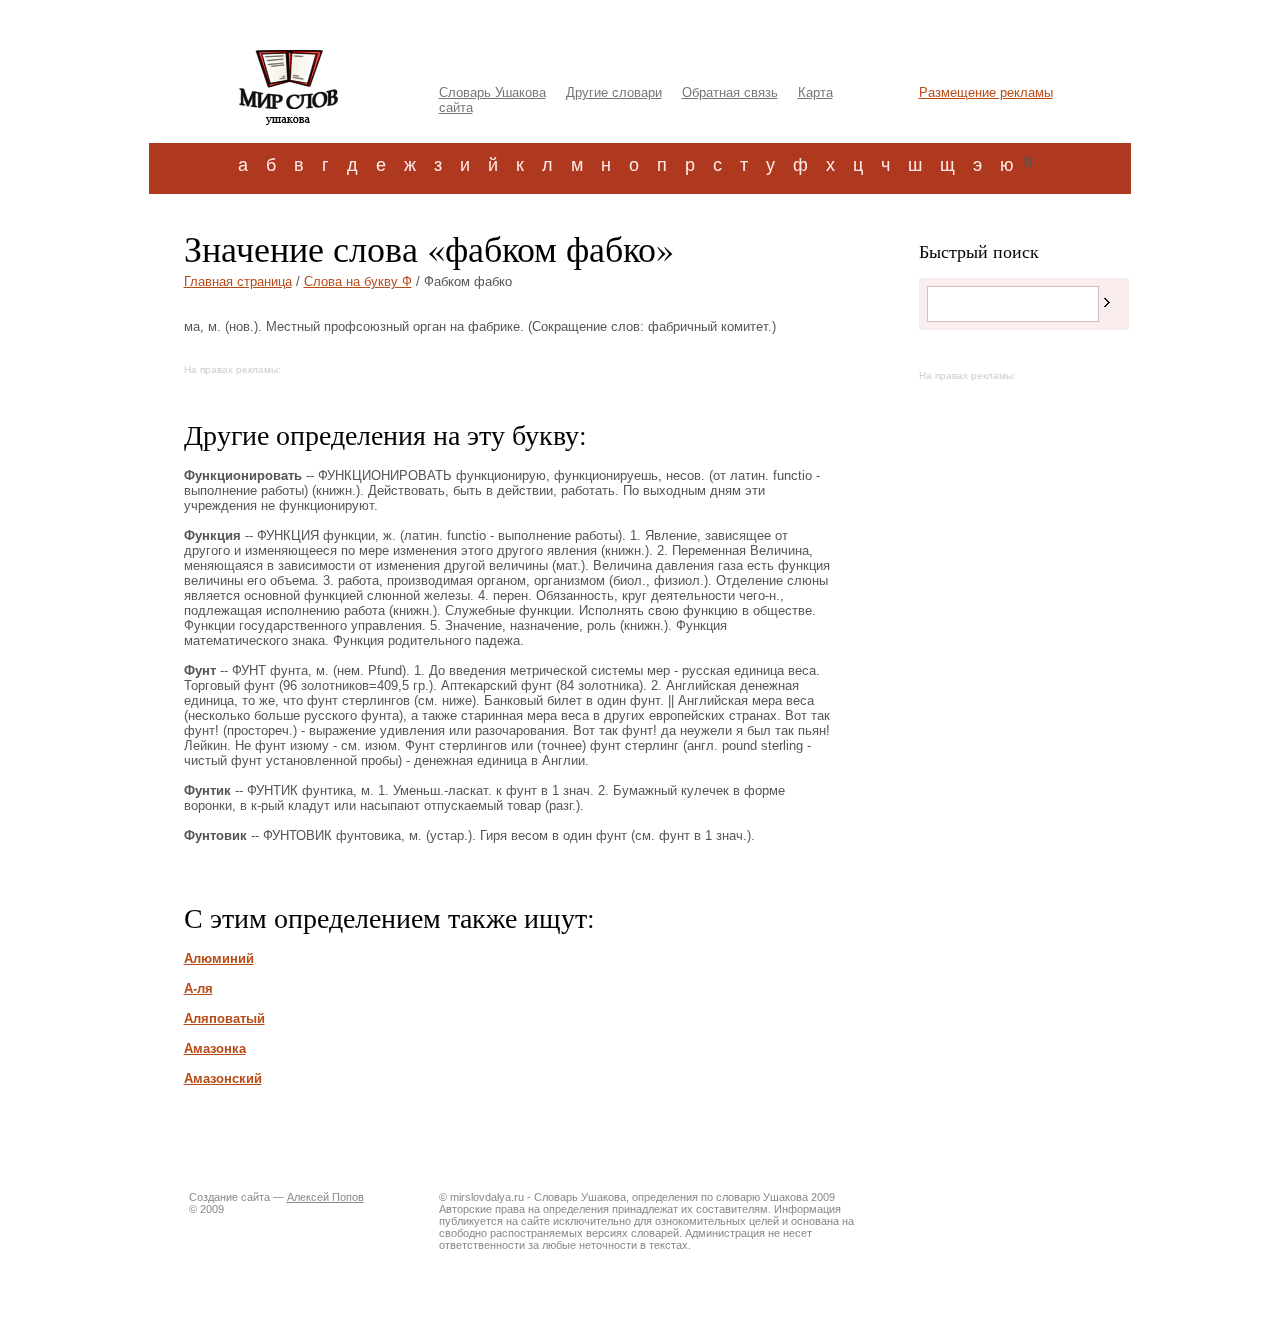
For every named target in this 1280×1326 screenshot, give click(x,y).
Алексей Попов (325, 1197)
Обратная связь (730, 92)
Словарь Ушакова (492, 92)
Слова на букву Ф (358, 281)
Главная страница (238, 281)
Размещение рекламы (986, 92)
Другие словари (614, 92)
